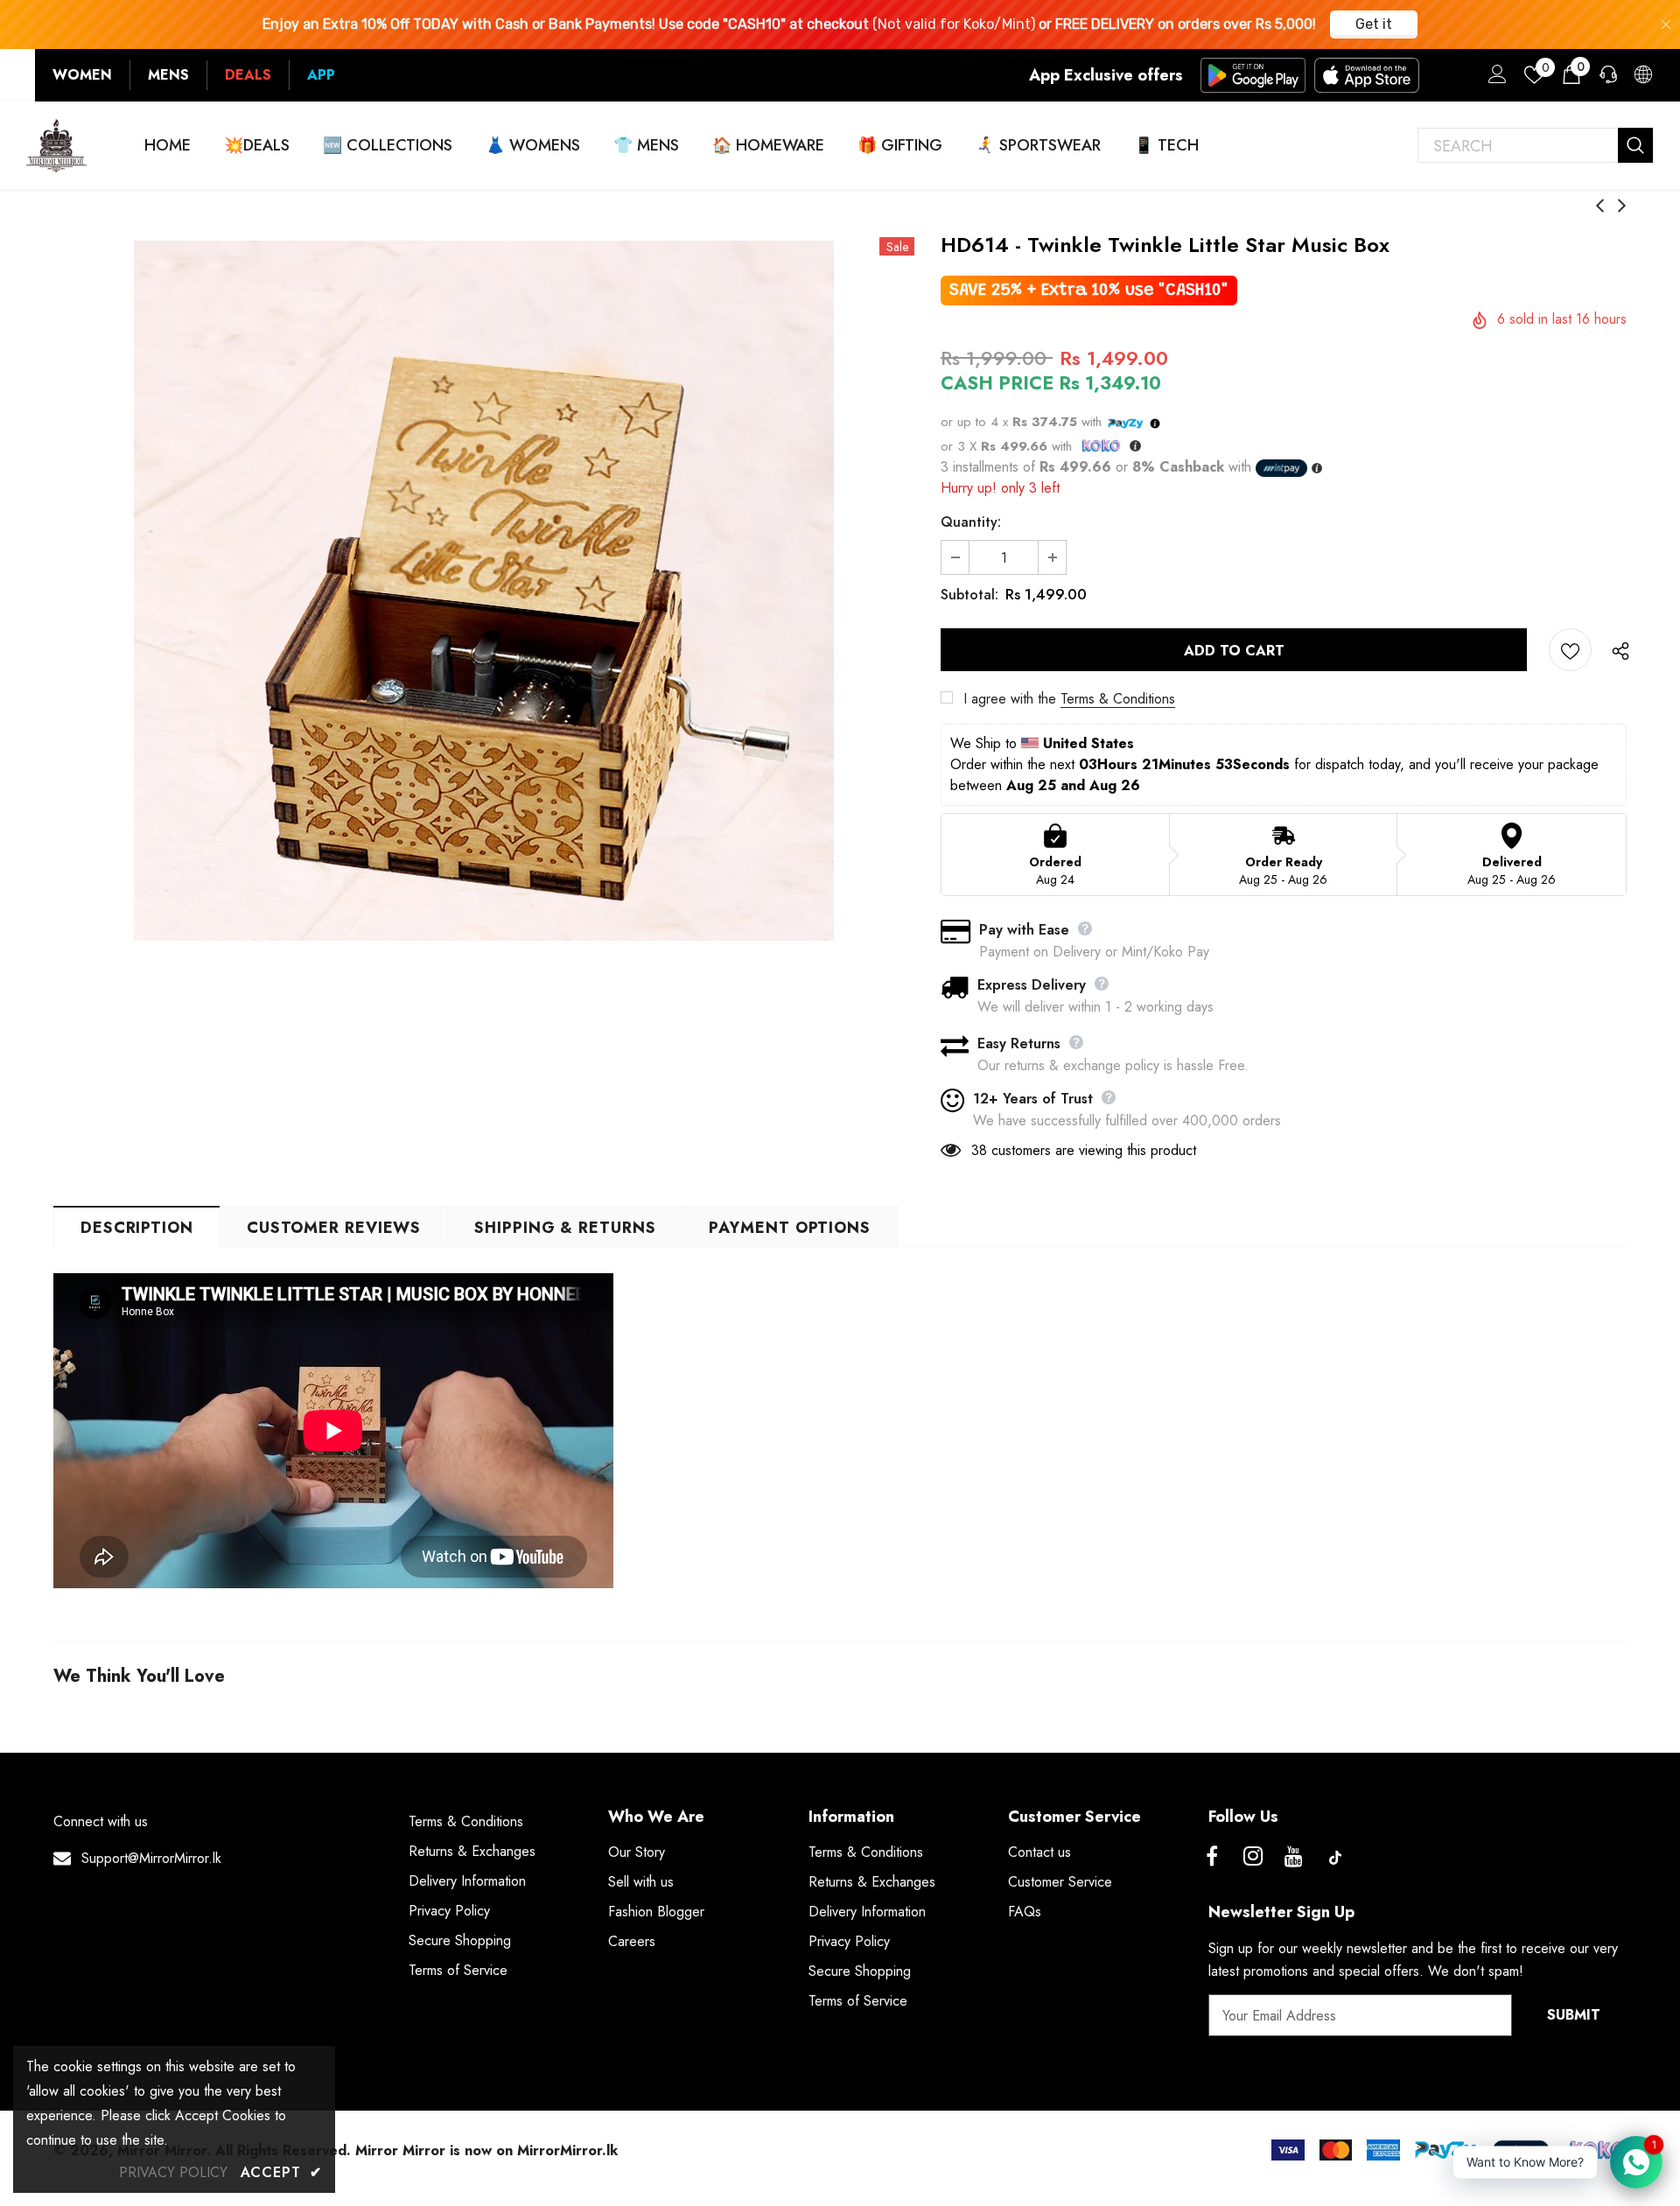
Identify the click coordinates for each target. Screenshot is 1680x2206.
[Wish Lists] (1570, 650)
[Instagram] (1253, 1858)
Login (1494, 79)
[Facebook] (1212, 1858)
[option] (484, 591)
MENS (168, 75)
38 (979, 1150)
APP (321, 75)
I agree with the (1010, 699)
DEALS (248, 75)
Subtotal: (969, 595)
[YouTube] (1294, 1858)
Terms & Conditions (1118, 699)
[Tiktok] (1335, 1858)
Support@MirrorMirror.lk (151, 1858)
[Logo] (57, 145)
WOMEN (82, 75)
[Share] (1616, 650)
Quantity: (971, 522)
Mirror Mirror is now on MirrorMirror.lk (486, 2150)
